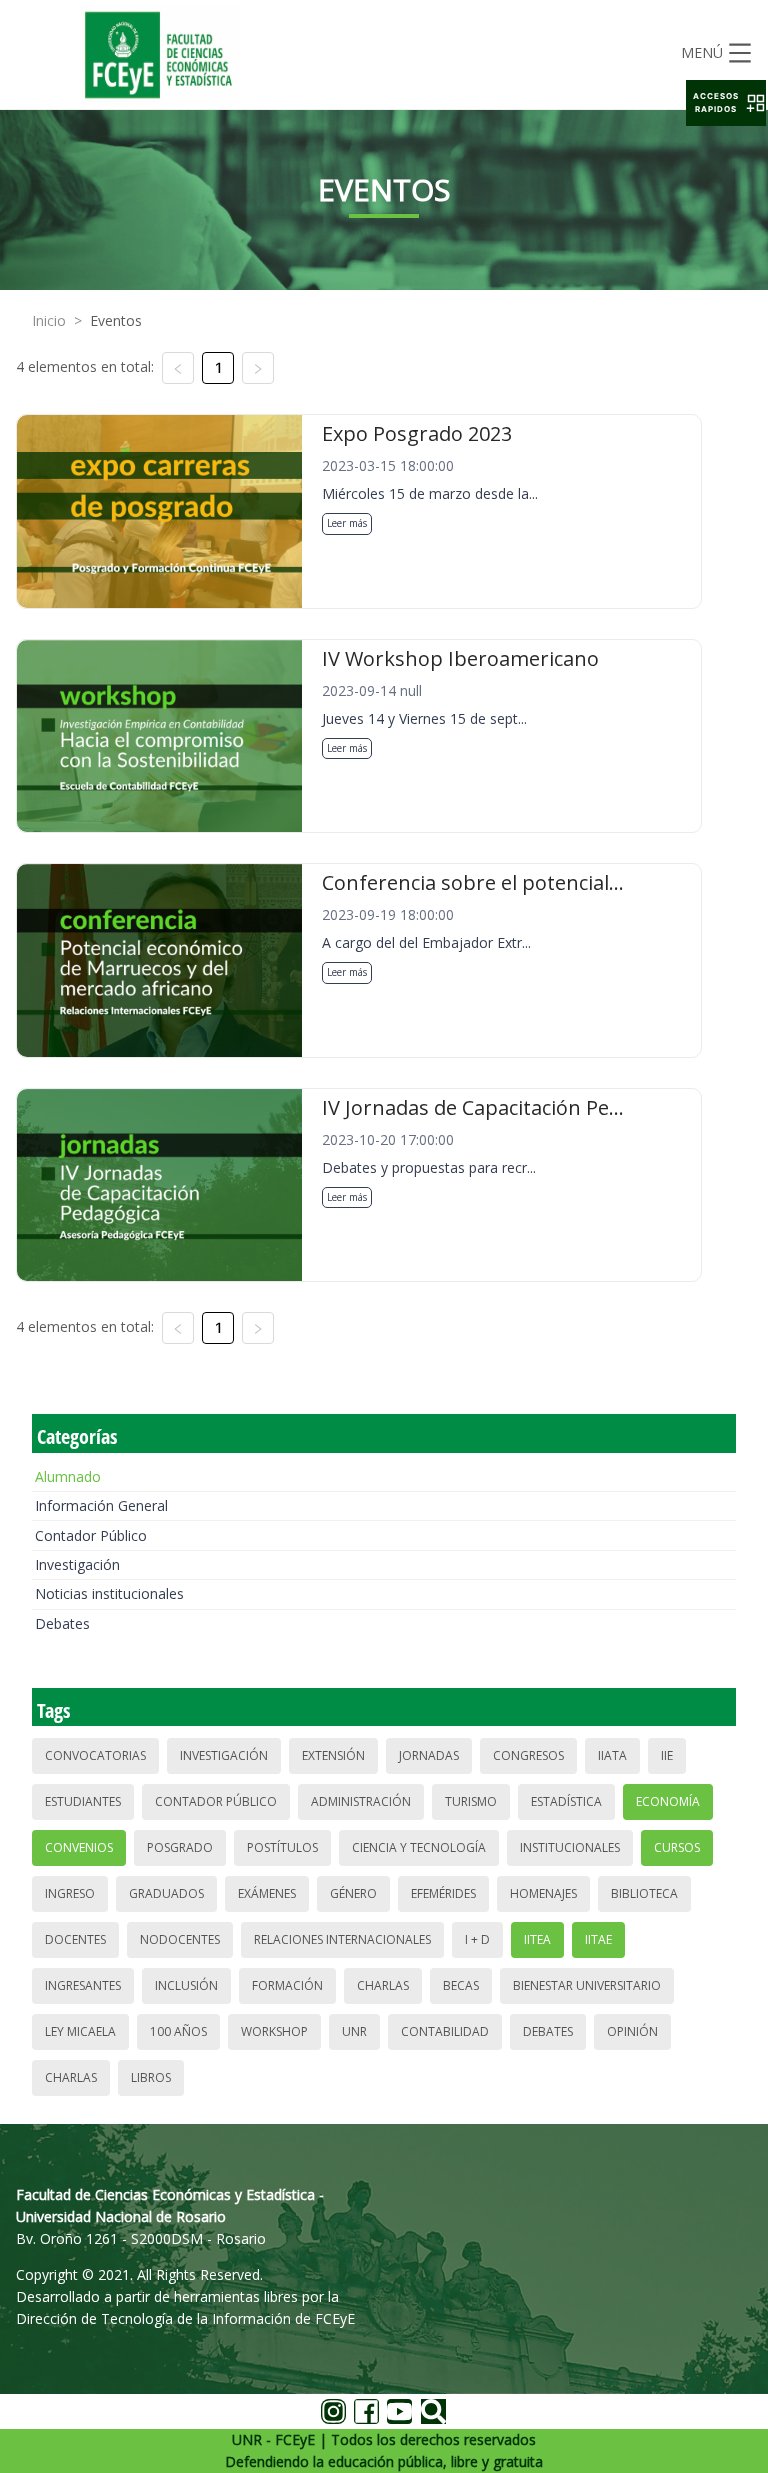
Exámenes (267, 1893)
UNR (354, 2031)
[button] (726, 103)
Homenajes (543, 1893)
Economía (668, 1801)
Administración (361, 1801)
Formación (287, 1985)
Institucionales (570, 1847)
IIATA (612, 1755)
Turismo (471, 1801)
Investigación (77, 1564)
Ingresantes (83, 1985)
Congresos (528, 1755)
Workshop (274, 2031)
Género (353, 1893)
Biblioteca (644, 1893)
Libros (151, 2077)
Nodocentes (180, 1939)
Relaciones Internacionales (342, 1939)
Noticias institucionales (109, 1593)
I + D (477, 1939)
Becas (461, 1985)
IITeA (537, 1939)
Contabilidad (445, 2031)
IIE (667, 1755)
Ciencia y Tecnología (419, 1847)
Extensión (333, 1755)
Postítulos (282, 1847)
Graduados (166, 1893)
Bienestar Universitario (587, 1985)
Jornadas (429, 1755)
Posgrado (180, 1847)
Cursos (677, 1847)
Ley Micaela (80, 2031)
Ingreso (70, 1893)
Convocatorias (95, 1755)
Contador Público (91, 1535)
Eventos (116, 320)
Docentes (75, 1939)
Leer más (347, 523)
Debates (62, 1623)
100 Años (178, 2031)
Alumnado (68, 1476)
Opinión (632, 2031)
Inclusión (186, 1985)
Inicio (49, 320)
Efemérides (443, 1893)
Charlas (383, 1985)
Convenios (79, 1847)
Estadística (566, 1801)
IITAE (598, 1939)
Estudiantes (83, 1801)
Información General (101, 1505)
